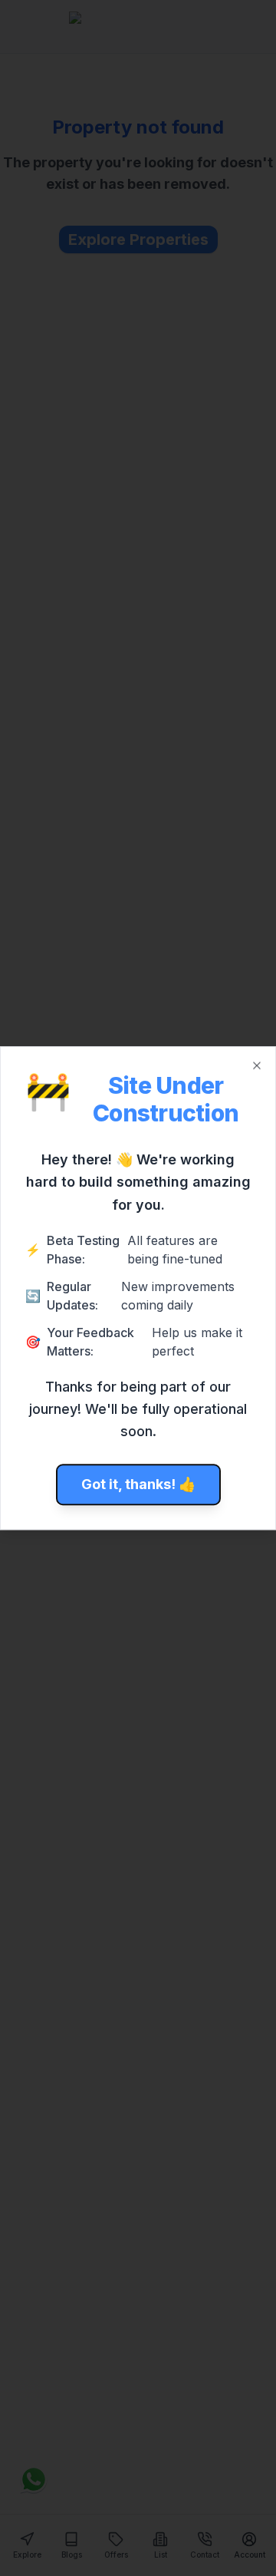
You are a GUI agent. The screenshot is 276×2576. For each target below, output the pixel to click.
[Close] (257, 1065)
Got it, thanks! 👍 (138, 1484)
